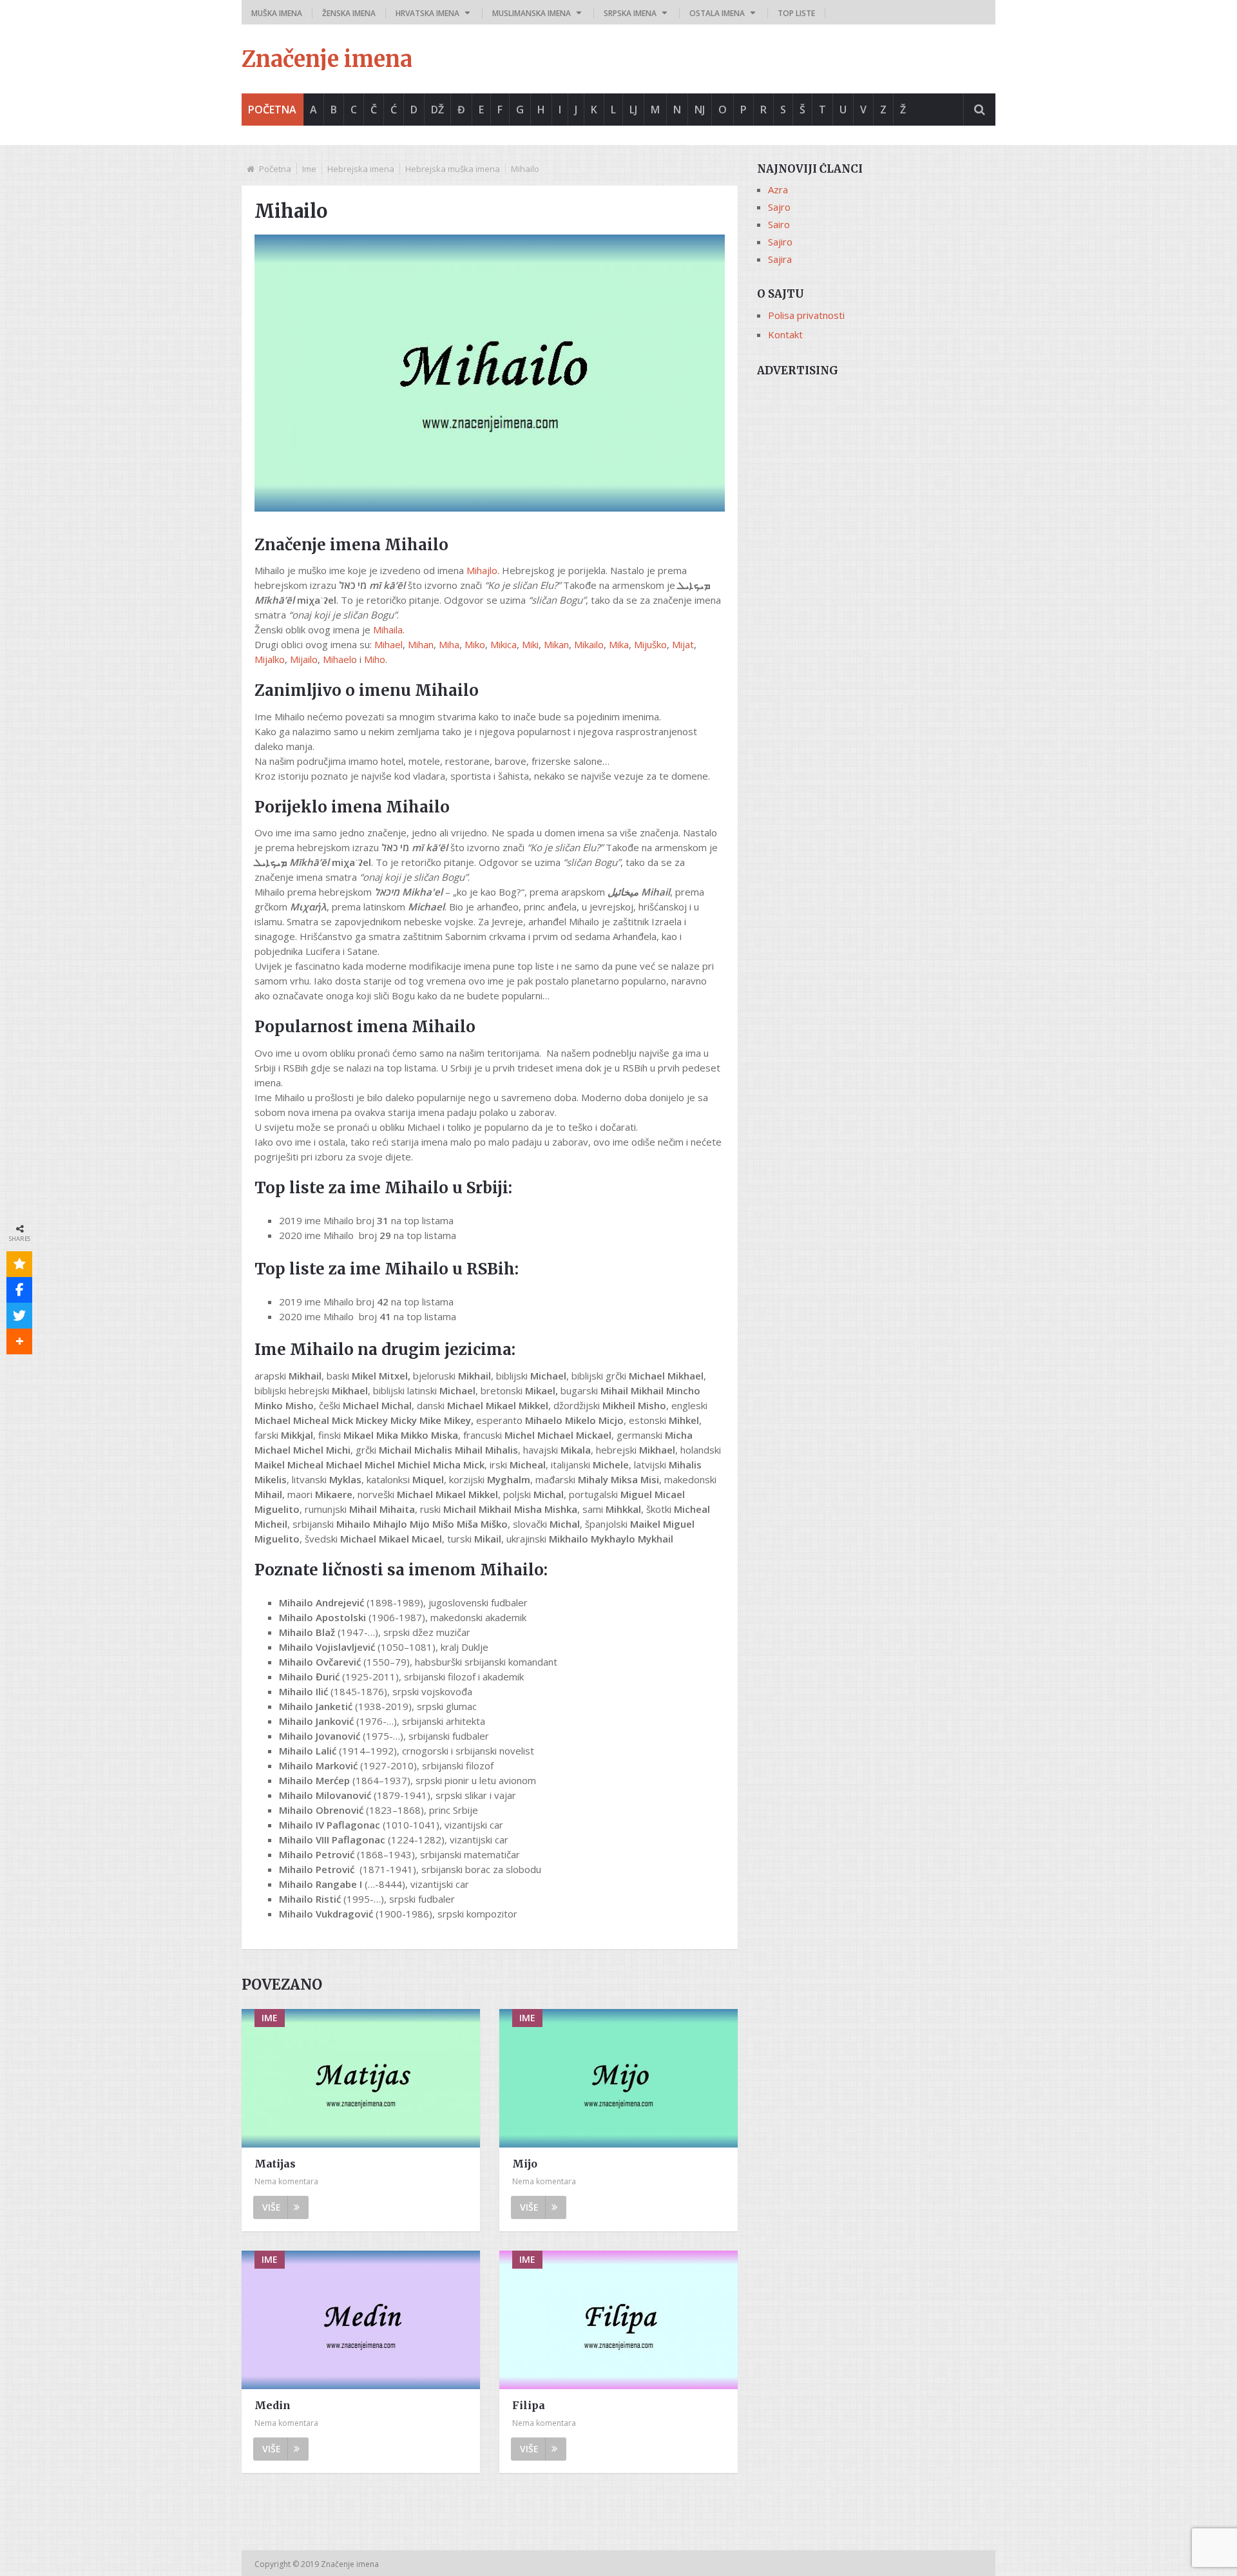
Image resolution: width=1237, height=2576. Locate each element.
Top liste (796, 13)
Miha (449, 644)
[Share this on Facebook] (19, 1290)
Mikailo (589, 644)
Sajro (779, 207)
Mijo (525, 2164)
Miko (475, 644)
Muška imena (277, 13)
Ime (309, 169)
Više (272, 2207)
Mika (619, 644)
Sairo (779, 224)
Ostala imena (717, 13)
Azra (778, 189)
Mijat (683, 644)
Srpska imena (630, 13)
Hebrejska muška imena (453, 169)
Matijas (275, 2164)
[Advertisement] (876, 475)
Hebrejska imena (361, 169)
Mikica (503, 644)
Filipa (529, 2405)
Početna (272, 110)
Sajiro (780, 242)
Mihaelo (340, 659)
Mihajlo (482, 570)
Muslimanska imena (532, 13)
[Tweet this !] (19, 1316)
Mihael (388, 644)
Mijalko (270, 659)
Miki (530, 644)
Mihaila (388, 630)
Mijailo (304, 659)
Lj (633, 110)
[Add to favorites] (19, 1264)
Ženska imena (349, 13)
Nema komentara (286, 2181)
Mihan (421, 644)
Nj (700, 110)
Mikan (556, 644)
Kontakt (785, 334)
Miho (375, 659)
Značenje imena (327, 59)
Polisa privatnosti (806, 315)
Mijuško (650, 644)
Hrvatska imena (427, 13)
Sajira (780, 259)
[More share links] (19, 1341)
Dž (437, 110)
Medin (273, 2405)
